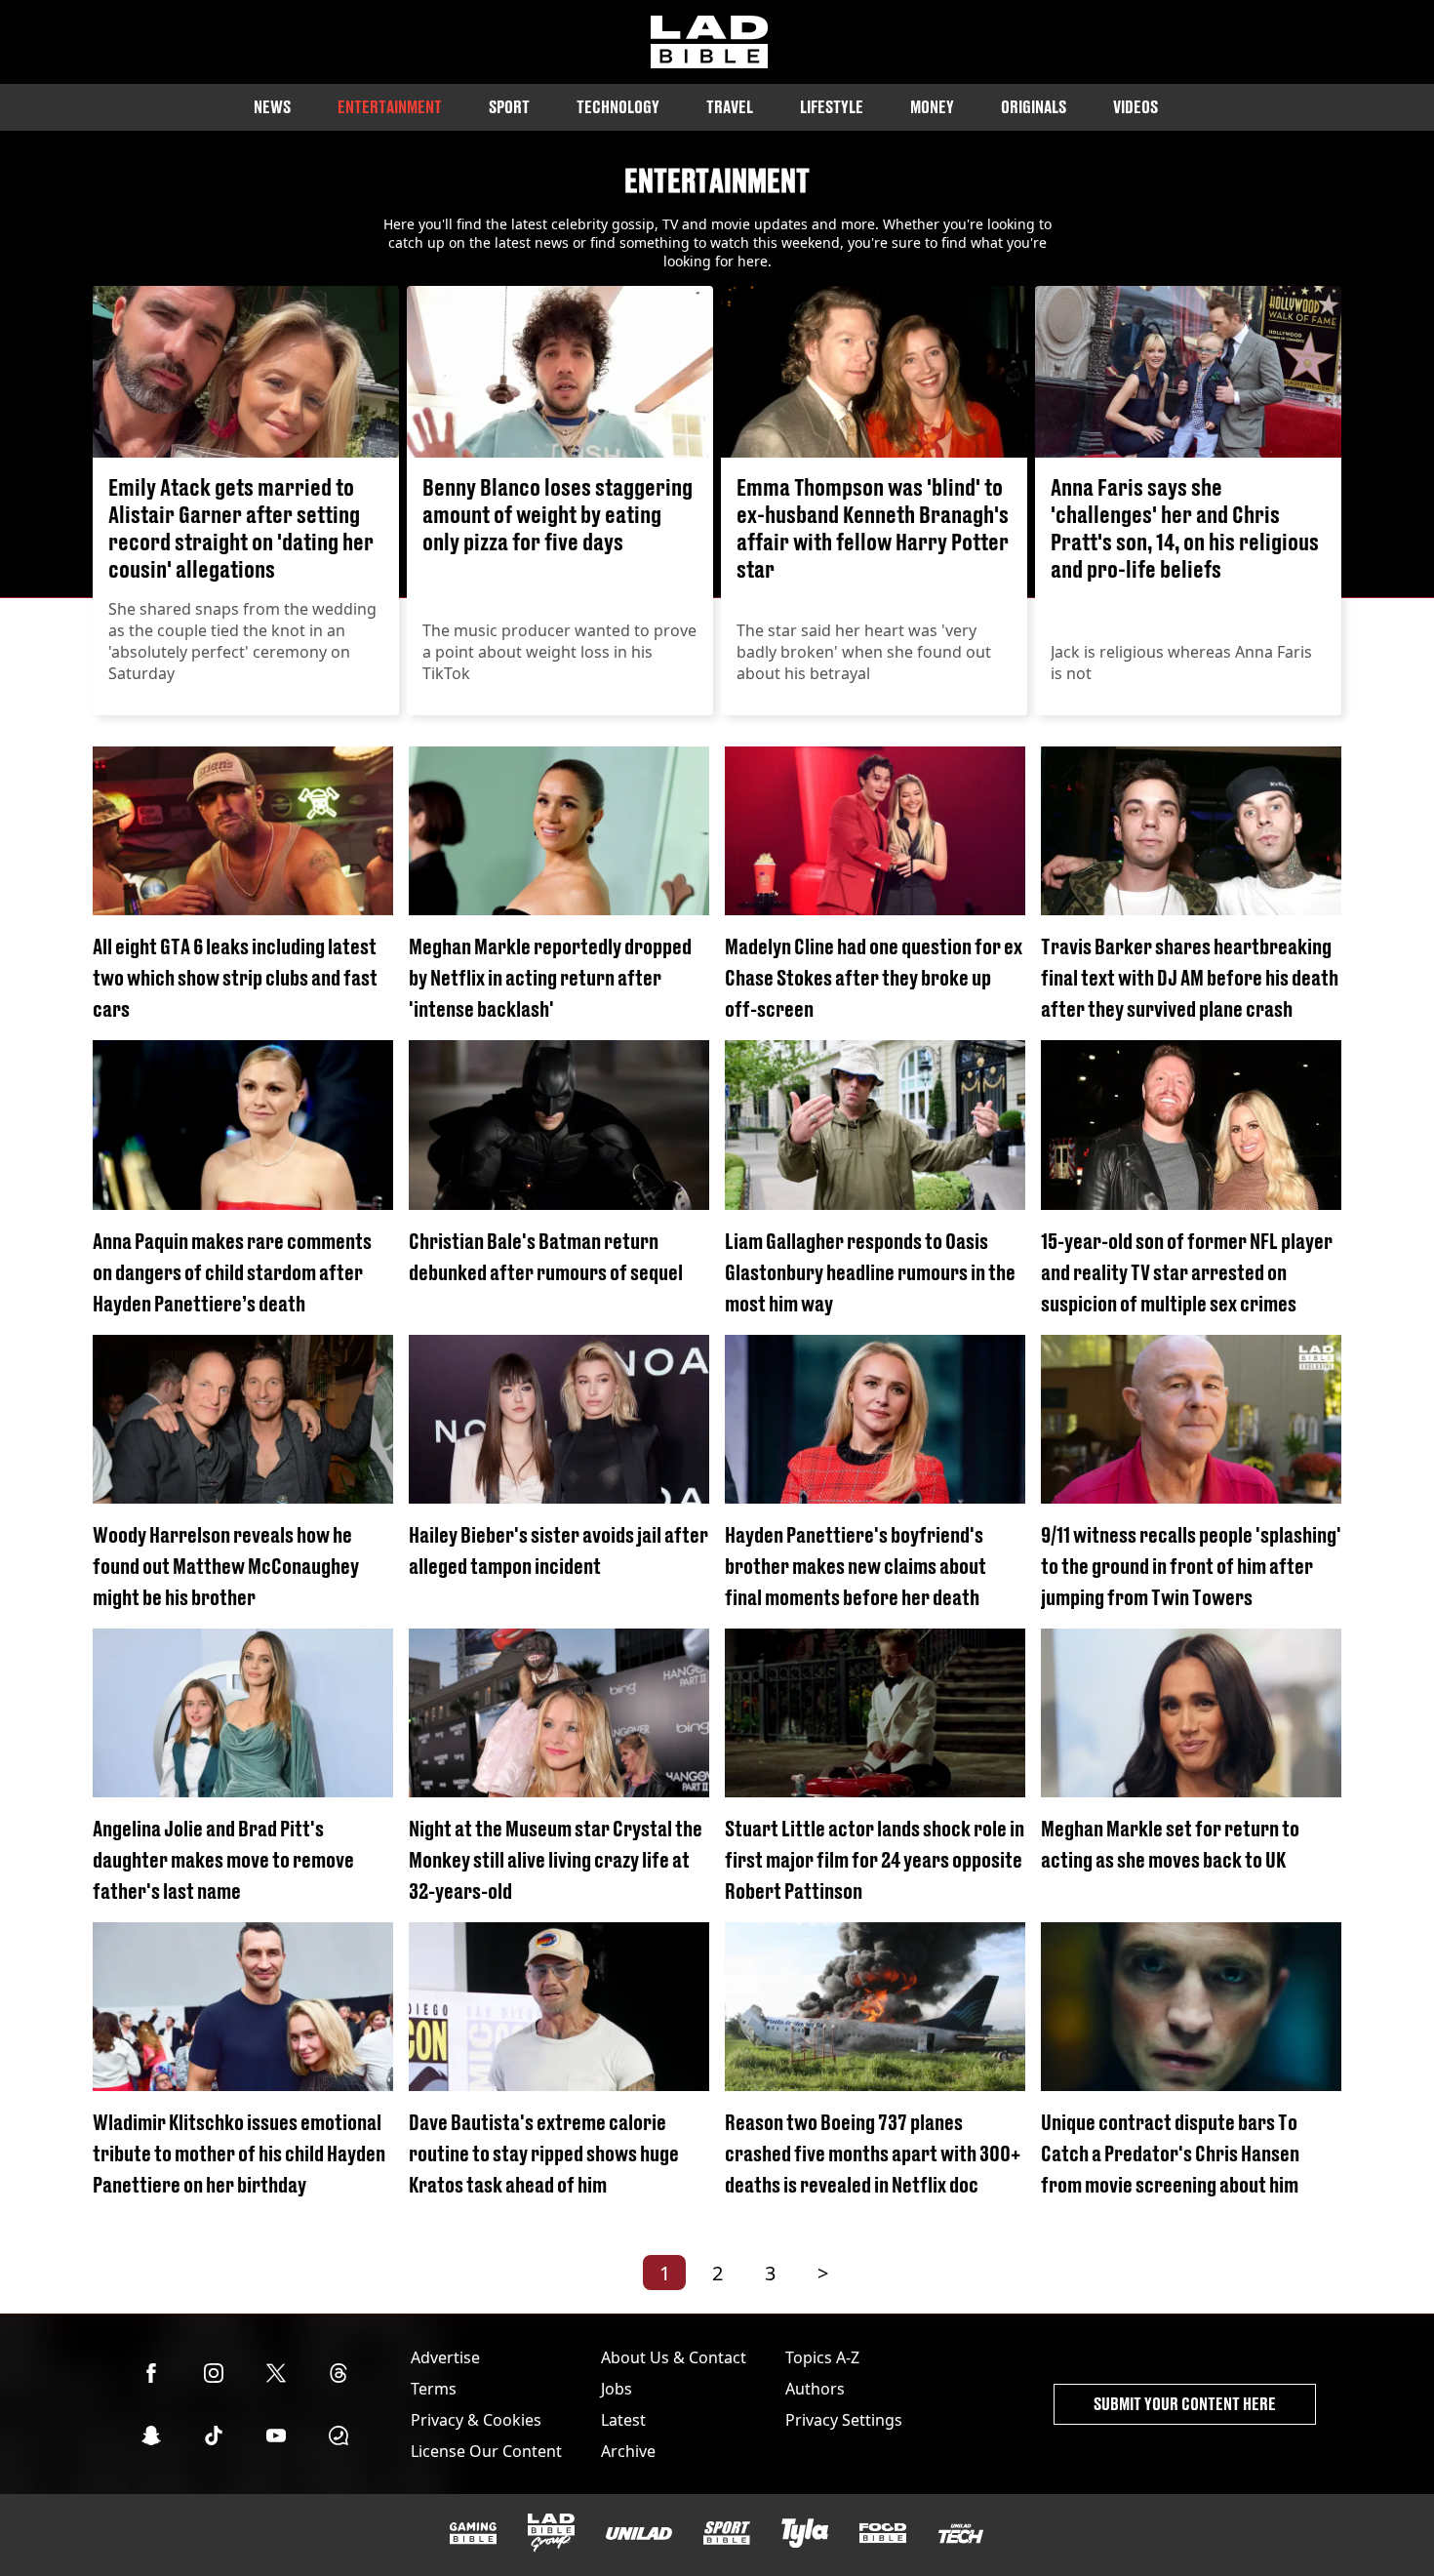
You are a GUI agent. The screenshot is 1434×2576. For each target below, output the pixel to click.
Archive (628, 2451)
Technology (618, 107)
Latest (623, 2420)
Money (932, 107)
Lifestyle (832, 107)
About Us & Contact (674, 2357)
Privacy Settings (844, 2420)
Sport (509, 107)
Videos (1135, 107)
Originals (1034, 107)
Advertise (445, 2357)
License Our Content (486, 2451)
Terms (434, 2389)
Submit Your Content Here (1185, 2404)
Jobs (617, 2389)
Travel (730, 107)
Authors (815, 2389)
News (272, 107)
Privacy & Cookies (476, 2420)
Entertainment (390, 107)
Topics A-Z (822, 2357)
